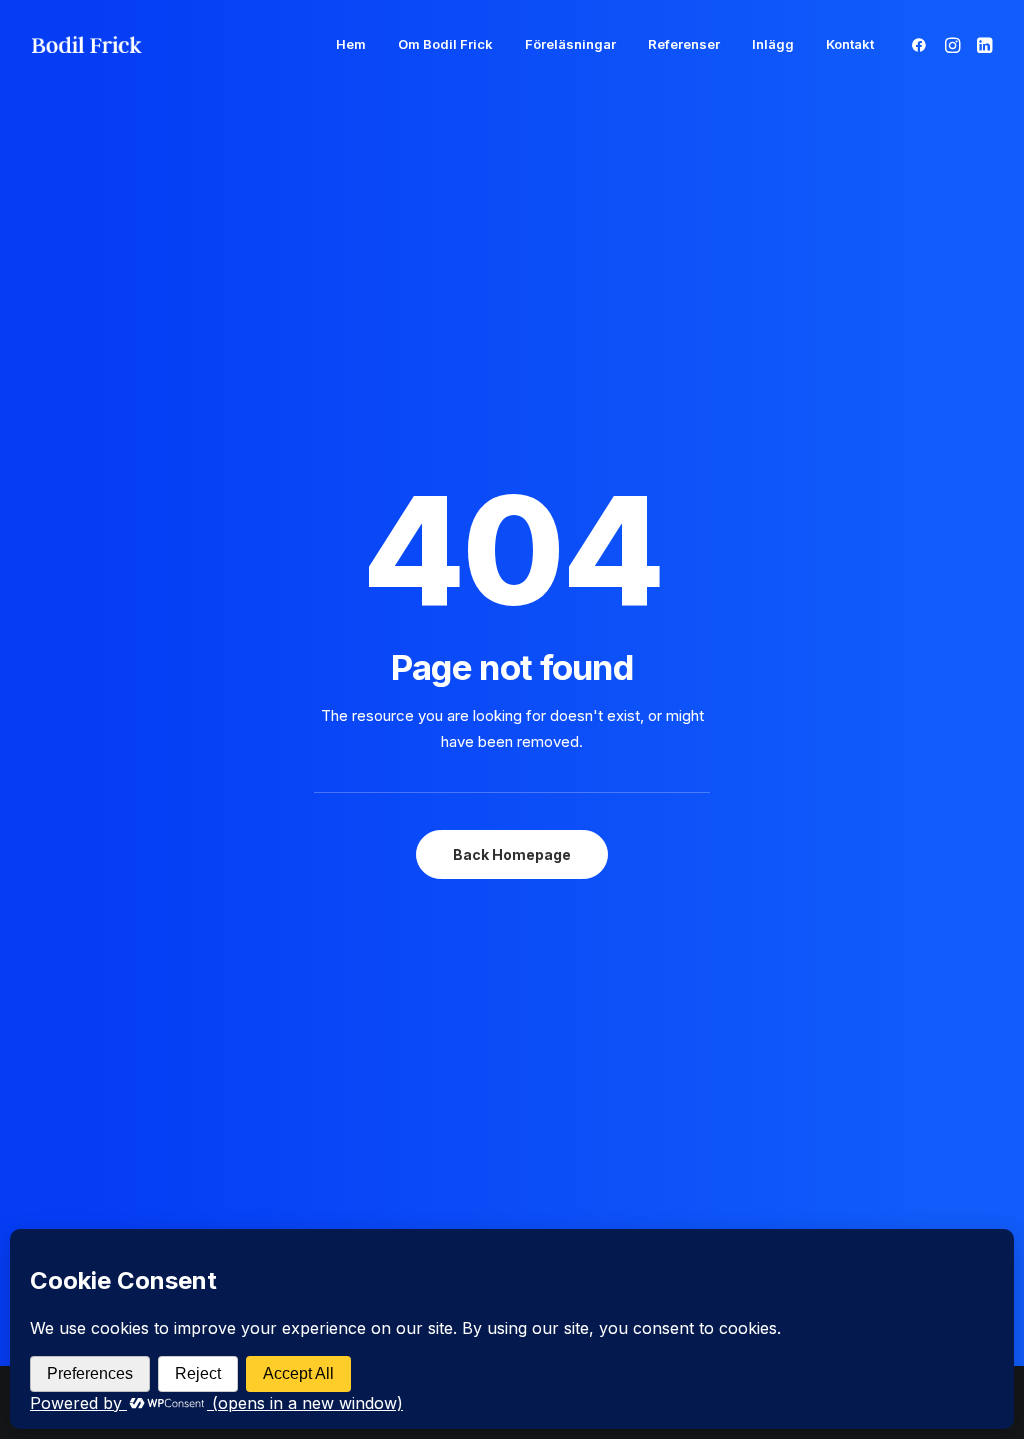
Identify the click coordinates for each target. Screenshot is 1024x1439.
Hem (351, 44)
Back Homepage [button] (512, 854)
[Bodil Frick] (87, 44)
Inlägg (773, 44)
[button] (922, 44)
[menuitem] (351, 44)
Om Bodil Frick (445, 44)
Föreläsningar (570, 44)
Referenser (684, 44)
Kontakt (850, 44)
